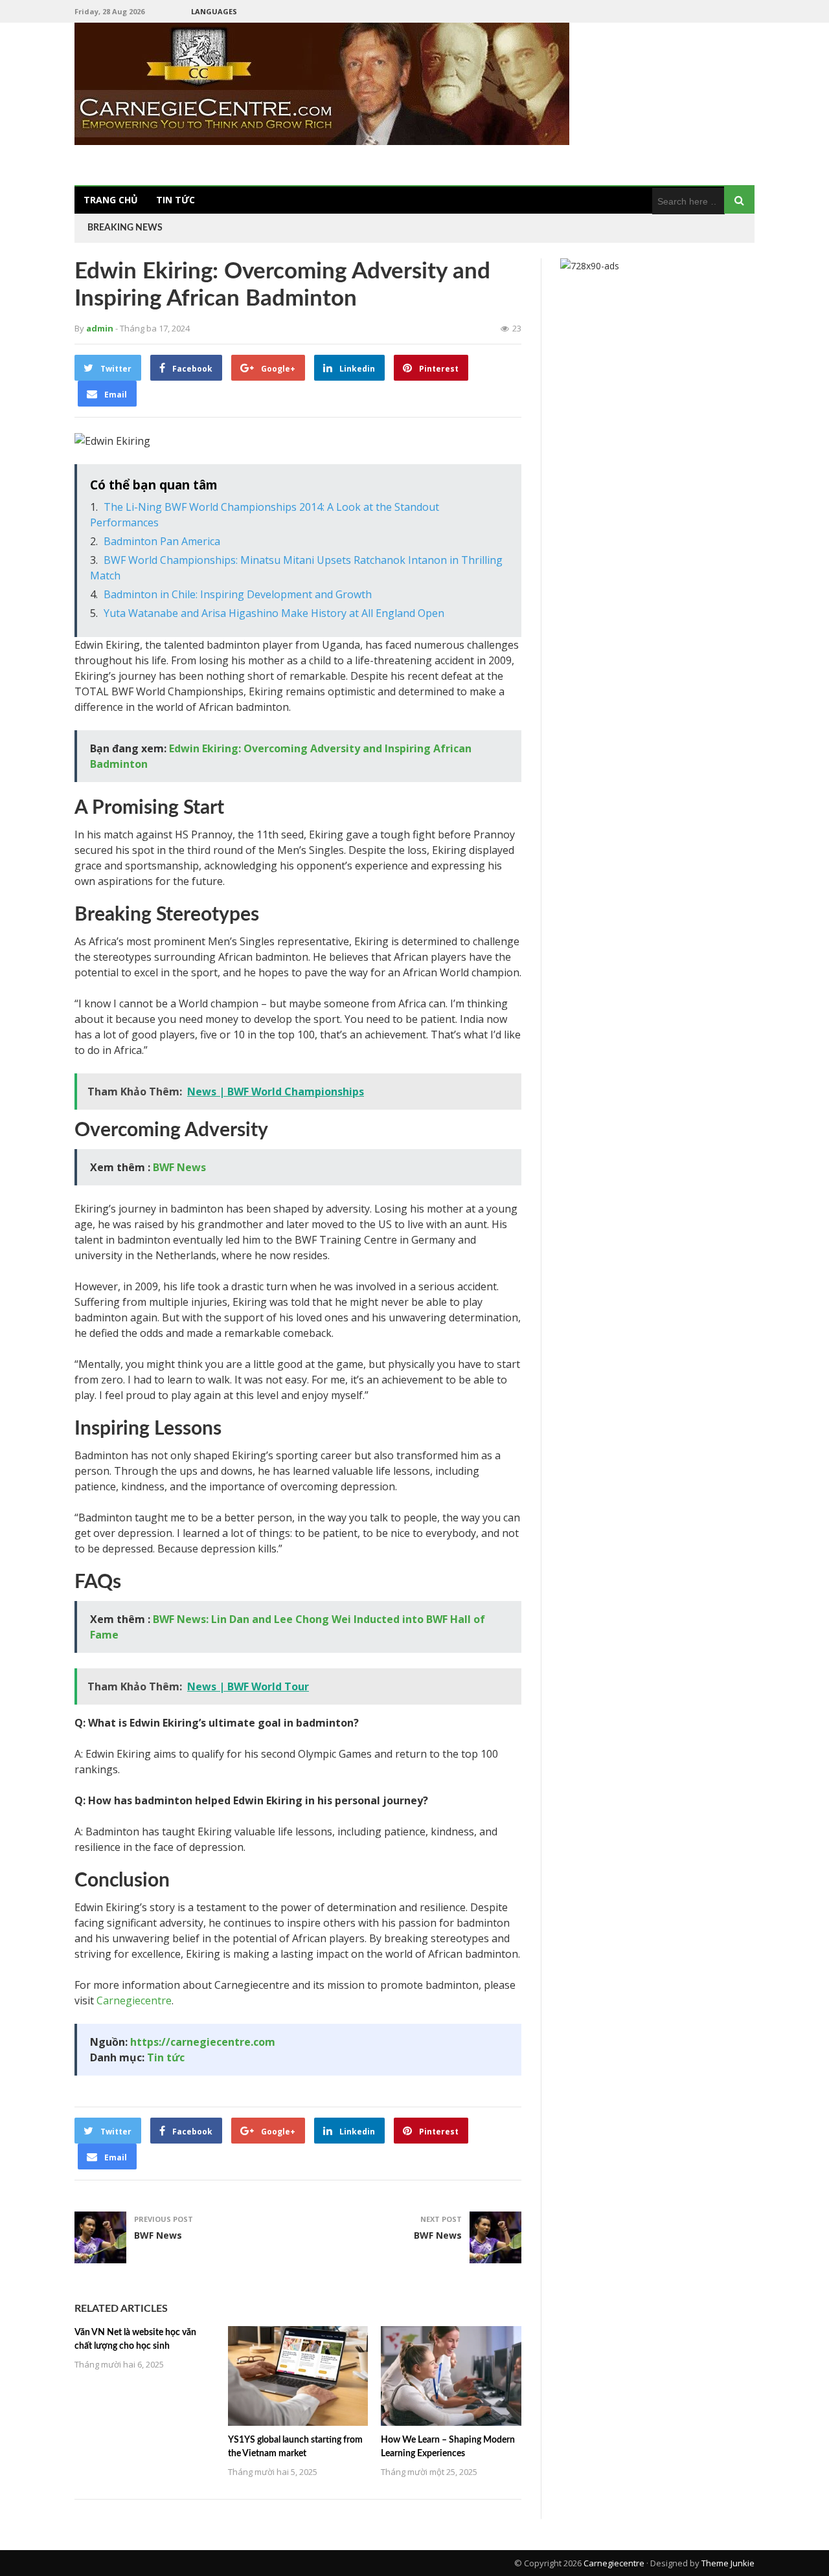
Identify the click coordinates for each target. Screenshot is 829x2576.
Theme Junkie (728, 2563)
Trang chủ (111, 200)
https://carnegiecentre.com (203, 2042)
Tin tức (176, 200)
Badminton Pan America (162, 541)
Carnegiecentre (134, 2000)
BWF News (179, 1167)
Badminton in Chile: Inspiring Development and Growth (238, 594)
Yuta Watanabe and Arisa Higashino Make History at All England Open (274, 613)
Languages (214, 11)
